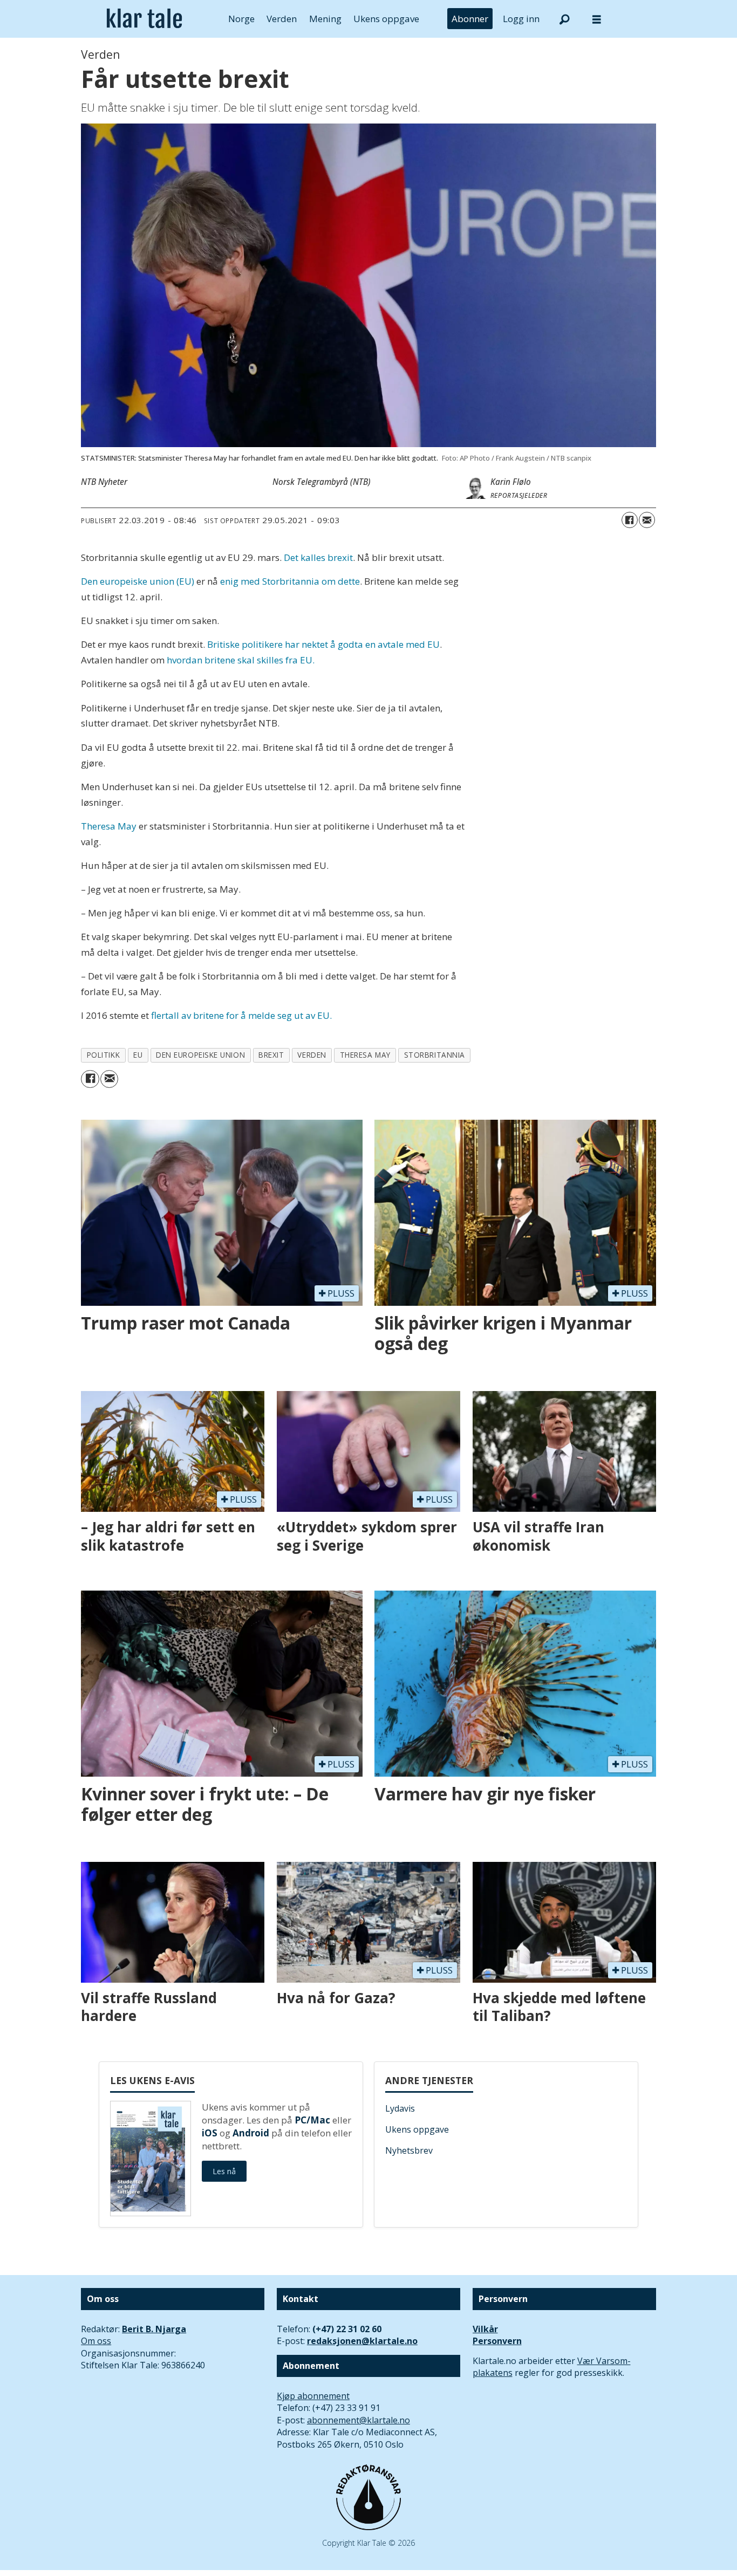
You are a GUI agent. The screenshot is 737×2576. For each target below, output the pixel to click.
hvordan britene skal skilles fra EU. (241, 660)
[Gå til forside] (144, 19)
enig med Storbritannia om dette (290, 581)
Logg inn (521, 19)
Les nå (224, 2171)
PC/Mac (312, 2120)
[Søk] (564, 19)
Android (251, 2133)
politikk (103, 1055)
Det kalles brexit (318, 557)
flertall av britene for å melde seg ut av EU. (241, 1015)
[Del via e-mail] (647, 520)
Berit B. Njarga (154, 2329)
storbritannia (435, 1055)
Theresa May (109, 826)
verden (312, 1055)
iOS (210, 2133)
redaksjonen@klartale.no (362, 2341)
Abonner (470, 19)
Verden (282, 19)
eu (138, 1055)
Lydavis (400, 2108)
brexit (271, 1055)
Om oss (96, 2341)
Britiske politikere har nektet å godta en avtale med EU (323, 644)
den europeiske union (200, 1055)
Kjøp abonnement (313, 2396)
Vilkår (485, 2329)
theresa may (365, 1055)
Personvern (497, 2341)
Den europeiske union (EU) (138, 581)
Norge (241, 19)
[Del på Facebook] (630, 520)
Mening (325, 19)
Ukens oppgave (386, 19)
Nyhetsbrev (409, 2150)
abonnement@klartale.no (359, 2420)
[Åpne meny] (597, 19)
